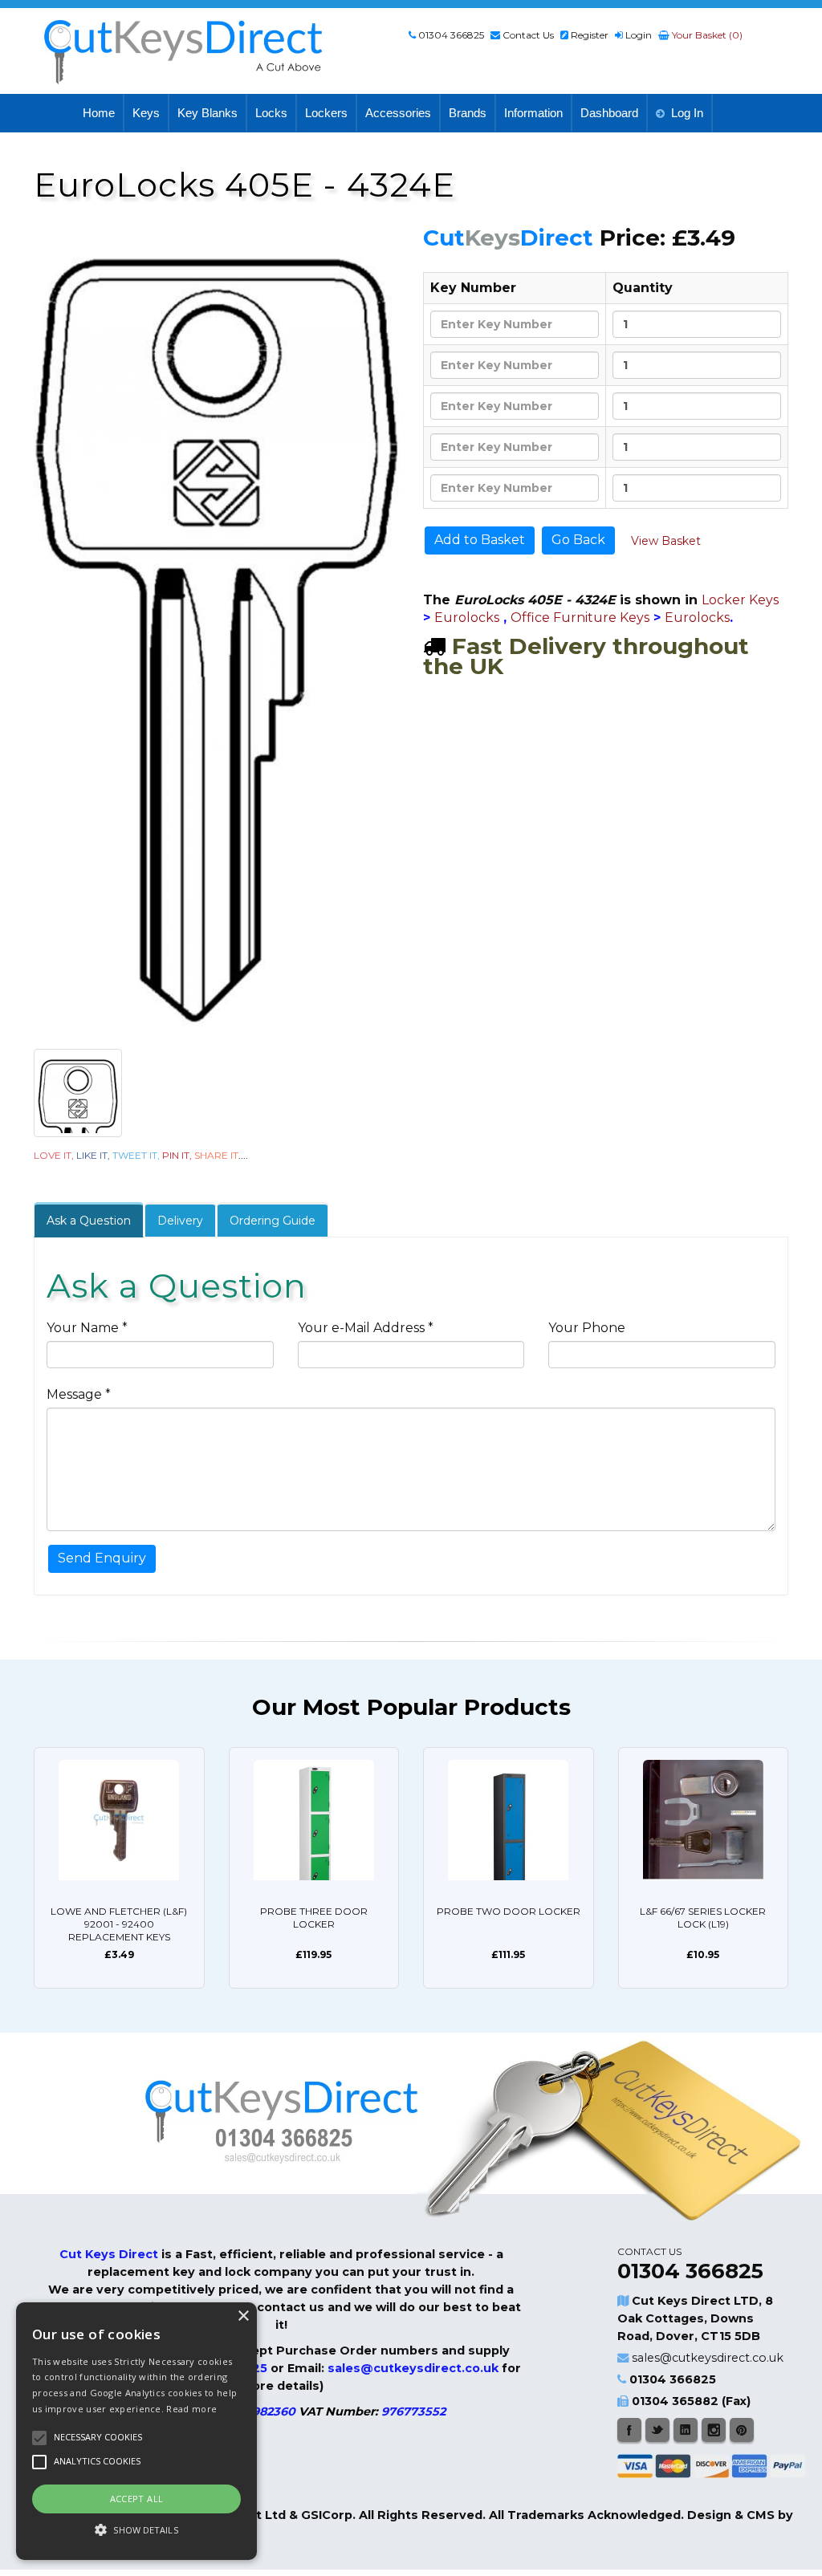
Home (99, 113)
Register (590, 35)
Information (533, 113)
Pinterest (742, 2430)
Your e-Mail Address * (366, 1328)
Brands (468, 113)
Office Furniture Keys (580, 618)
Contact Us (528, 35)
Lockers (326, 113)
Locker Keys (740, 600)
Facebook (629, 2430)
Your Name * (87, 1328)
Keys (146, 113)
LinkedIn (686, 2430)
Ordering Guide (273, 1221)
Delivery (180, 1221)
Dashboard (609, 113)
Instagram (714, 2430)
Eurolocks (467, 618)
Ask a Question (89, 1221)
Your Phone (587, 1328)
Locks (271, 113)
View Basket (666, 541)
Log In (687, 113)
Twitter (657, 2430)
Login (639, 35)
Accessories (398, 113)
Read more (191, 2409)
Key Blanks (208, 113)
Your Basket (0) (706, 35)
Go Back (578, 540)
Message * (79, 1394)
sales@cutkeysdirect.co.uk (708, 2358)
